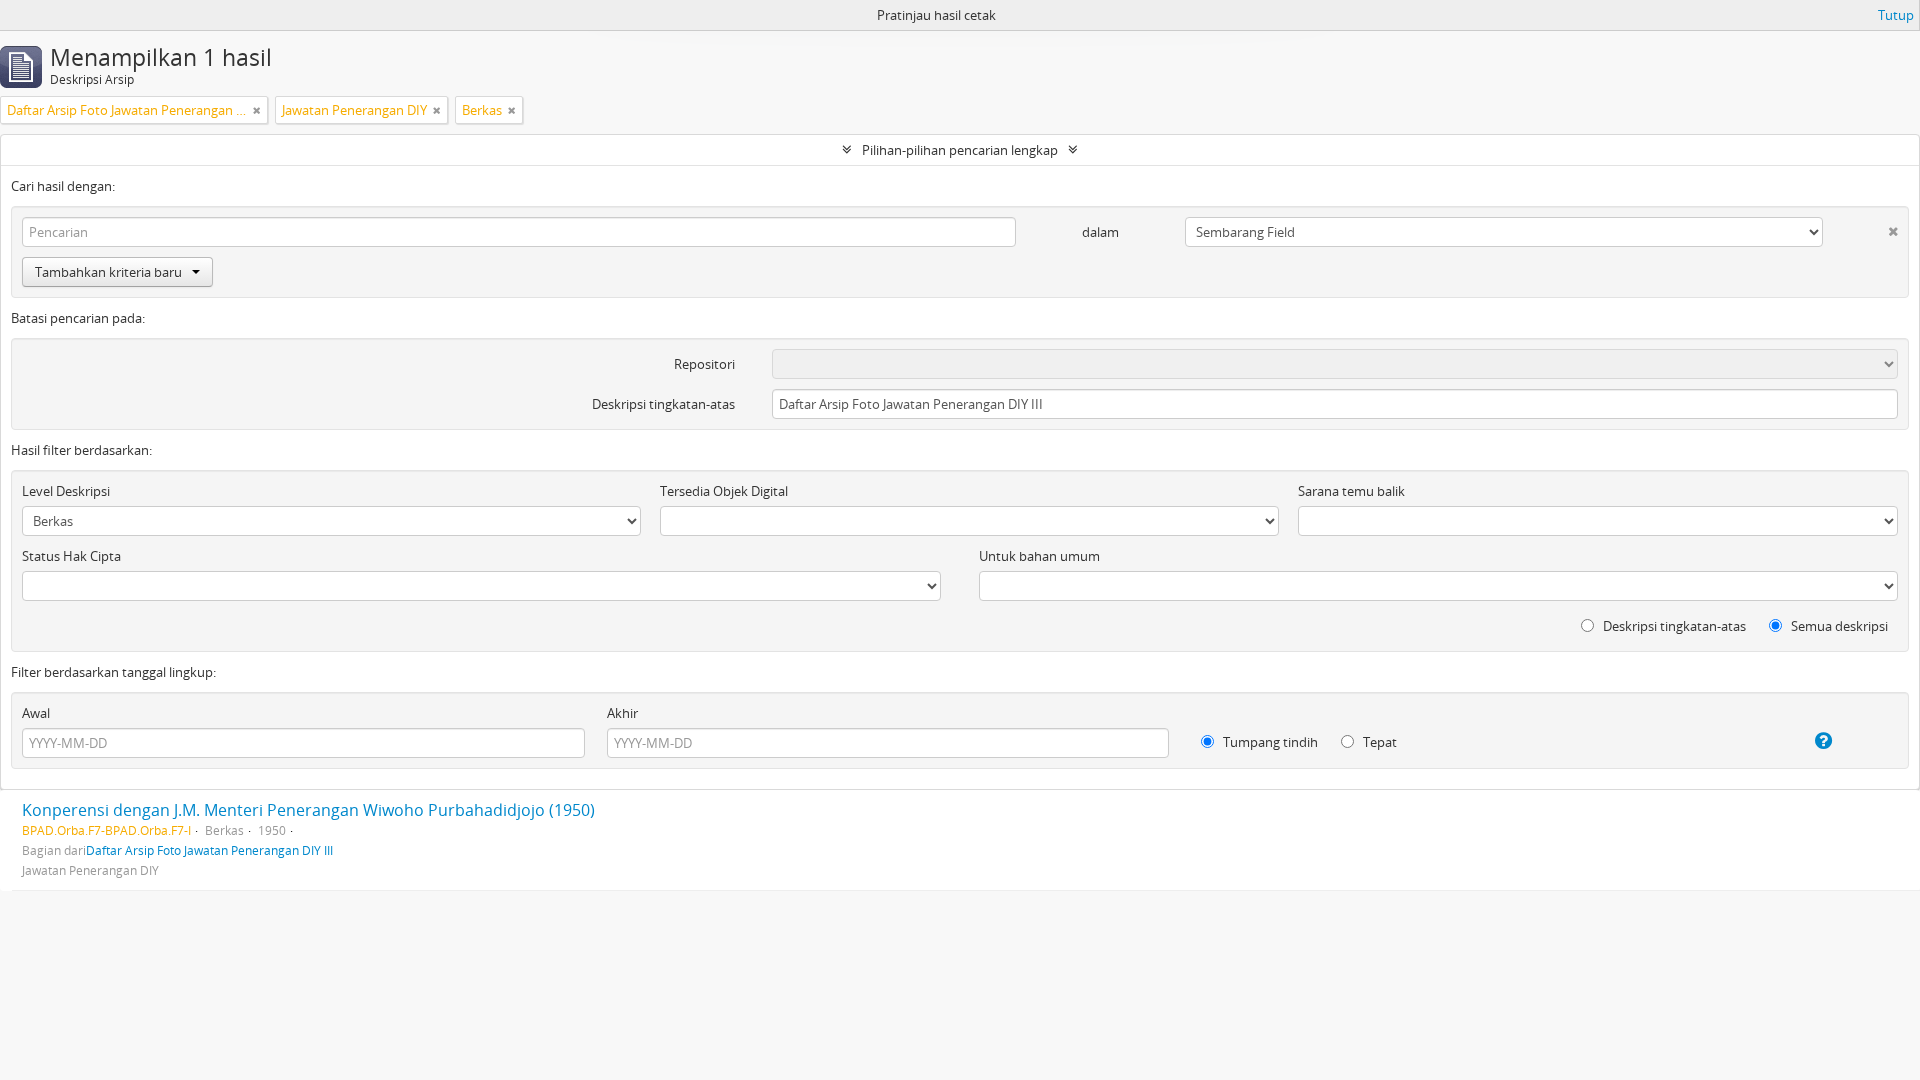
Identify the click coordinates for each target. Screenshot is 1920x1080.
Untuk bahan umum (1039, 556)
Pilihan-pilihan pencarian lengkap (960, 150)
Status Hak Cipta (71, 556)
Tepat (1378, 742)
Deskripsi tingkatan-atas (663, 404)
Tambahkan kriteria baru (108, 272)
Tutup (1896, 15)
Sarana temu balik (1351, 491)
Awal (36, 713)
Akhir (622, 713)
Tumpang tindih (1269, 742)
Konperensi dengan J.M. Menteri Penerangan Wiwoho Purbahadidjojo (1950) (308, 810)
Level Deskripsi (66, 491)
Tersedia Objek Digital (724, 491)
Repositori (704, 364)
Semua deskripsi (1838, 626)
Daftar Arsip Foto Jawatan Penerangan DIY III (209, 850)
